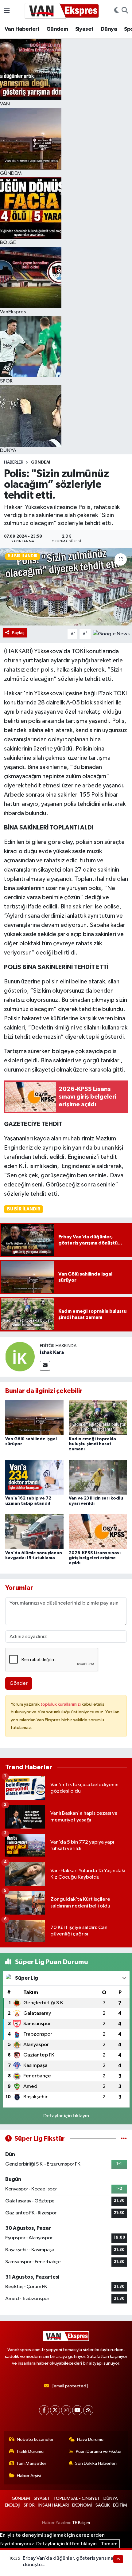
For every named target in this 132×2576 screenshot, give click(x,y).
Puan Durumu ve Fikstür (99, 2451)
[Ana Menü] (7, 11)
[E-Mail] (45, 1366)
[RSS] (88, 2410)
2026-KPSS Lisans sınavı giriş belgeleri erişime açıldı (95, 1558)
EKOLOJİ (13, 2505)
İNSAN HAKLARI (54, 2505)
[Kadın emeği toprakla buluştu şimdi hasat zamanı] (98, 1418)
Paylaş (18, 633)
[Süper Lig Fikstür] (124, 2139)
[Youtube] (77, 2410)
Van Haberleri (22, 29)
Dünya (109, 29)
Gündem (57, 29)
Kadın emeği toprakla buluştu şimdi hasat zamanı (92, 1444)
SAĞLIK (103, 2505)
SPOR (29, 2505)
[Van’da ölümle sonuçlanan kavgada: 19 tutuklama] (34, 1531)
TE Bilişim (81, 2523)
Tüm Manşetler (31, 2463)
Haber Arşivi (29, 2476)
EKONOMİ (82, 2505)
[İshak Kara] (20, 1357)
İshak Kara (52, 1352)
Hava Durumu (90, 2439)
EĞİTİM (120, 2505)
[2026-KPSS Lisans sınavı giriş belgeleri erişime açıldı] (98, 1531)
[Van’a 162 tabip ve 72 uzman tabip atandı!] (34, 1477)
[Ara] (125, 11)
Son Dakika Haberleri (96, 2463)
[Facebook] (44, 2410)
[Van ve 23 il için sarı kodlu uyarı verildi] (98, 1477)
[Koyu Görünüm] (117, 11)
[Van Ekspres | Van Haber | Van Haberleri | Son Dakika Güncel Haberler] (62, 11)
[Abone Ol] (111, 634)
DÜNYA (111, 2498)
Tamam (109, 2544)
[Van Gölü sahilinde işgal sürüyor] (34, 1418)
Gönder (19, 1683)
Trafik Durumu (30, 2451)
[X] (55, 2410)
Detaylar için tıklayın (66, 2116)
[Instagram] (66, 2410)
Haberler (14, 462)
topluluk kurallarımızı (61, 1704)
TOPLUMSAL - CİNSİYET (77, 2498)
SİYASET (42, 2498)
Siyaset (84, 29)
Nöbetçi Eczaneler (35, 2439)
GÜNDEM (41, 462)
